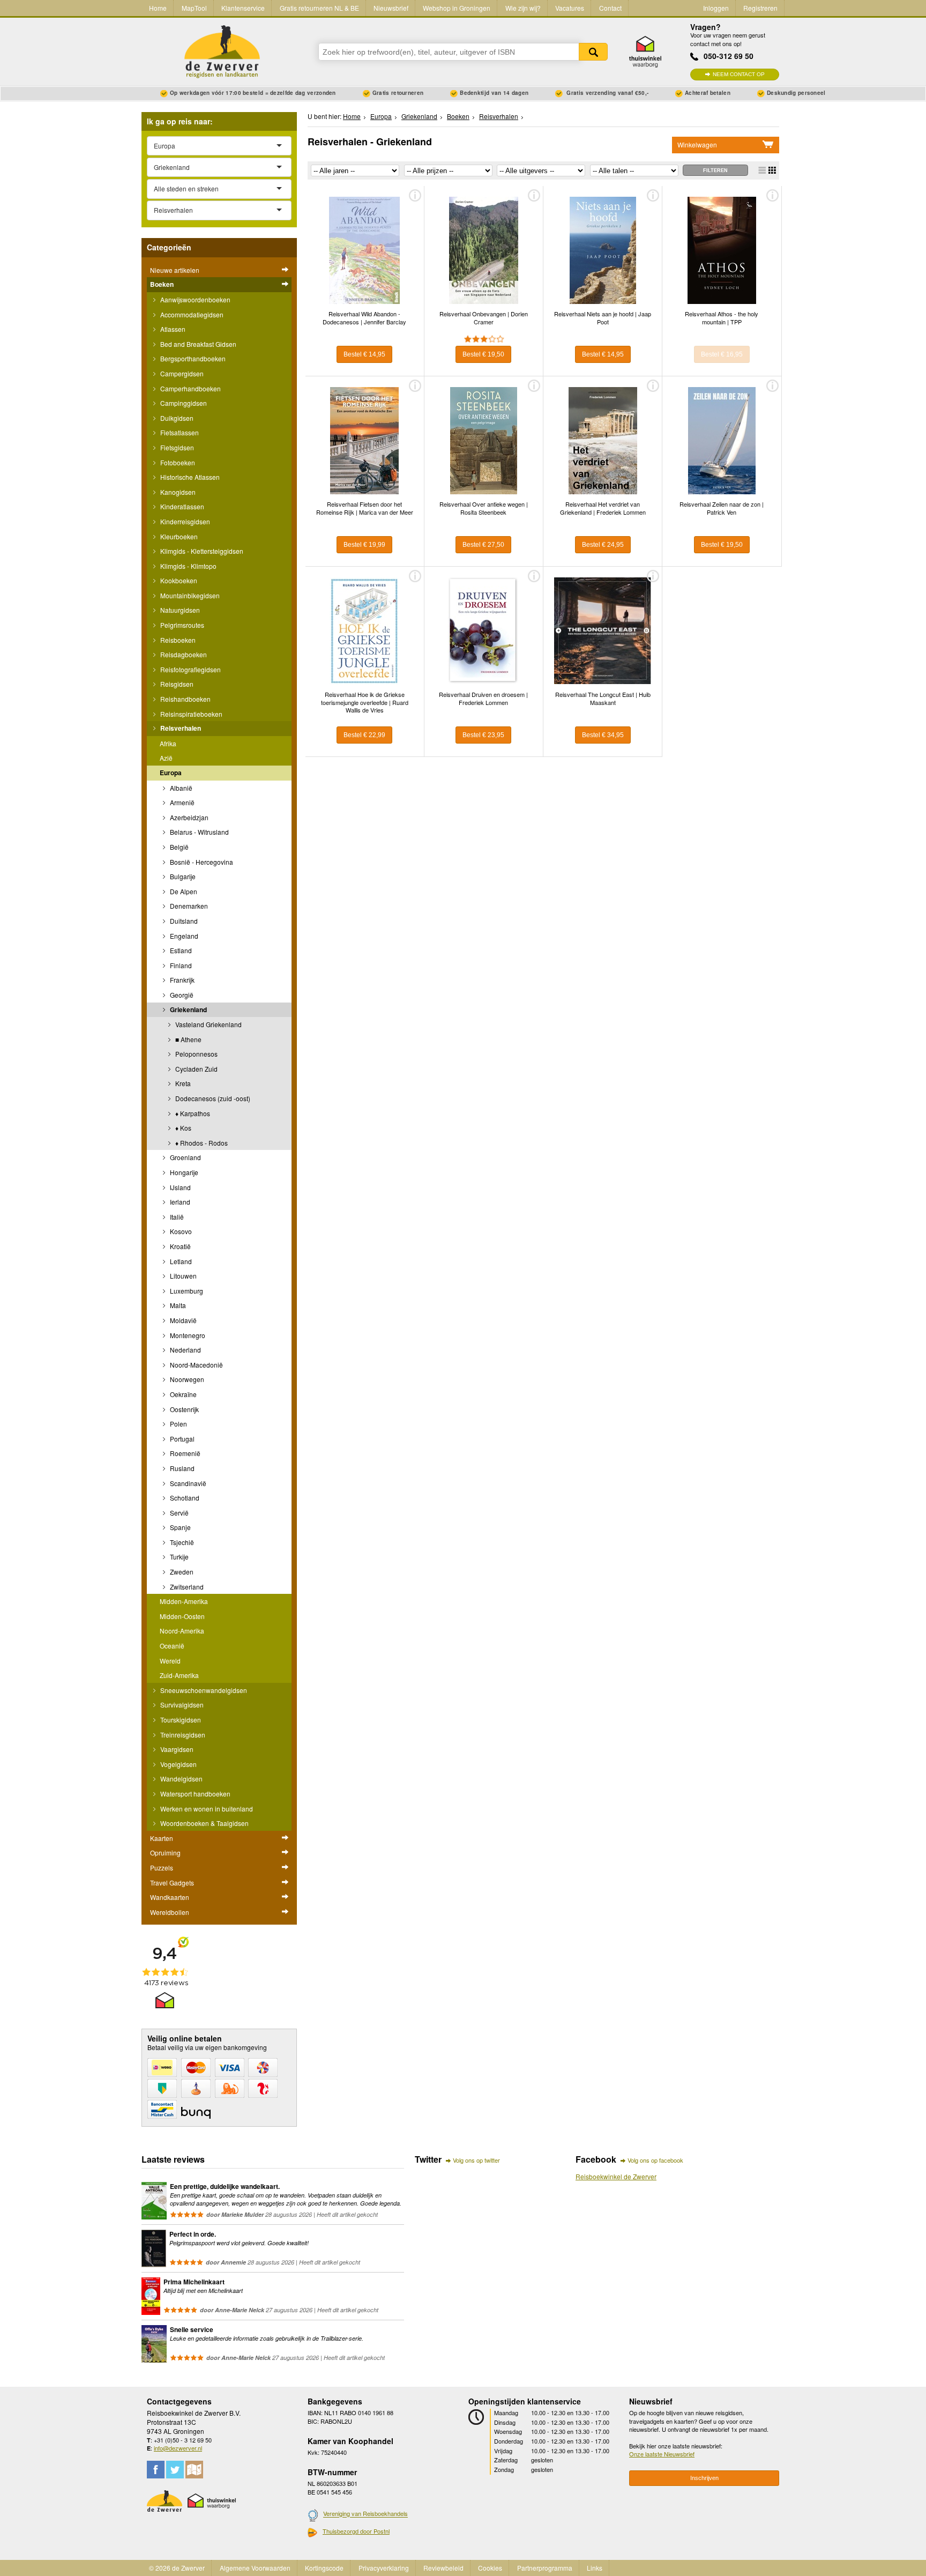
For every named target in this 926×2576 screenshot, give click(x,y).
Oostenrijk (184, 1409)
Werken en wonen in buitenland (206, 1809)
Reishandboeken (185, 699)
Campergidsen (181, 373)
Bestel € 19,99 (364, 545)
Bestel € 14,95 (364, 354)
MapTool (194, 8)
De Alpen (183, 891)
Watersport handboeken (195, 1794)
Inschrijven (704, 2478)
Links (595, 2568)
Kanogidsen (177, 492)
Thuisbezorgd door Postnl (356, 2531)
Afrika (168, 743)
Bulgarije (182, 876)
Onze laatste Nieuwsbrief (662, 2454)
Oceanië (172, 1646)
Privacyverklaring (384, 2568)
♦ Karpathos (192, 1113)
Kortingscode (324, 2568)
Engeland (183, 936)
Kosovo (180, 1231)
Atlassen (172, 329)
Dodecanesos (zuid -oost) (212, 1098)
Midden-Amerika (184, 1601)
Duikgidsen (176, 418)
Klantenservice (243, 8)
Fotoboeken (177, 462)
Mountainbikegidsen (189, 595)
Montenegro (187, 1335)
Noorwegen (186, 1379)
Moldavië (182, 1320)
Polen (178, 1424)
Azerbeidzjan (188, 817)
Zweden (181, 1572)
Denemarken (188, 906)
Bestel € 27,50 (483, 545)
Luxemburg (186, 1291)
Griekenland (188, 1009)
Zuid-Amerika (179, 1675)
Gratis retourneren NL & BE (319, 8)
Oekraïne (182, 1394)
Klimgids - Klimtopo (188, 566)
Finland (180, 965)
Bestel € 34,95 (603, 735)
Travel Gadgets (172, 1883)
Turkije (178, 1557)
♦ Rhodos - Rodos (201, 1143)
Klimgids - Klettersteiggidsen (201, 551)
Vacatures (570, 8)
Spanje (180, 1527)
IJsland (180, 1187)
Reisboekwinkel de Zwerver (616, 2176)
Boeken (162, 284)
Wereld (170, 1661)
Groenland (185, 1157)
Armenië (181, 802)
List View (762, 170)
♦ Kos (182, 1128)
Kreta (182, 1083)
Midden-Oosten (182, 1616)
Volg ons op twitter (476, 2160)
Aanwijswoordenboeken (195, 299)
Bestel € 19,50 (483, 354)
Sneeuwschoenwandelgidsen (203, 1690)
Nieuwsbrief (391, 8)
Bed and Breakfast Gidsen (197, 344)
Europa (171, 773)
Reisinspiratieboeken (191, 714)
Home (158, 8)
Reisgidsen (176, 684)
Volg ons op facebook (655, 2160)
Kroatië (180, 1246)
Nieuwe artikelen (175, 270)
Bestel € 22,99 (364, 735)
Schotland (184, 1498)
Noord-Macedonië (196, 1365)
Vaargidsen (176, 1749)
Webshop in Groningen (457, 8)
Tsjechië (181, 1542)
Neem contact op (739, 74)
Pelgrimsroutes (181, 625)
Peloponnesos (196, 1054)
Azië (166, 758)
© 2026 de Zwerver (177, 2568)
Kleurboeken (178, 536)
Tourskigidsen (180, 1720)
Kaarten (162, 1838)
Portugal (181, 1439)
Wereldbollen (170, 1912)
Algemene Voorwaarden (255, 2568)
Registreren (760, 8)
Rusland (181, 1468)
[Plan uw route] (194, 2470)
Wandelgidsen (181, 1779)
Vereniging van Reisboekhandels (365, 2514)
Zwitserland (186, 1587)
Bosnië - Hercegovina (201, 862)
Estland (180, 950)
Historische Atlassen (189, 477)
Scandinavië (187, 1483)
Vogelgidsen (178, 1764)
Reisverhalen (180, 728)
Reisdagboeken (183, 654)
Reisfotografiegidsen (190, 669)
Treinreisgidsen (182, 1735)
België (178, 847)
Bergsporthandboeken (192, 358)
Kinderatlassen (181, 506)
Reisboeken (177, 640)
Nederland (185, 1350)
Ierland (179, 1202)
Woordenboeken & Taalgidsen (204, 1823)
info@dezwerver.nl (178, 2448)
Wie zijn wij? (523, 8)
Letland (180, 1261)
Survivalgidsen (181, 1705)
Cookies (490, 2568)
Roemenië (184, 1453)
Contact (610, 8)
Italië (176, 1217)
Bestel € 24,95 (603, 545)
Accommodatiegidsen (191, 314)
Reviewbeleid (443, 2568)
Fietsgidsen (176, 447)
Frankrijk (181, 980)
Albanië (180, 788)
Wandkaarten (170, 1897)
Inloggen (716, 8)
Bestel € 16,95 (722, 354)
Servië (178, 1513)
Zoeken (593, 52)
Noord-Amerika (182, 1631)
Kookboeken (178, 580)
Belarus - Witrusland (199, 832)
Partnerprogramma (545, 2568)
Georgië (181, 995)
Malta (177, 1305)
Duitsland (183, 921)
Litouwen (182, 1276)
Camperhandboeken (190, 388)
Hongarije (183, 1172)
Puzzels (162, 1868)
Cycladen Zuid (196, 1069)
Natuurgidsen (179, 610)
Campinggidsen (183, 403)
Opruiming (165, 1853)
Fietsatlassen (179, 432)
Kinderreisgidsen (184, 521)
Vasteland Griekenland (208, 1024)
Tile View (772, 170)
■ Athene (188, 1039)
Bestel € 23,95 (483, 735)
